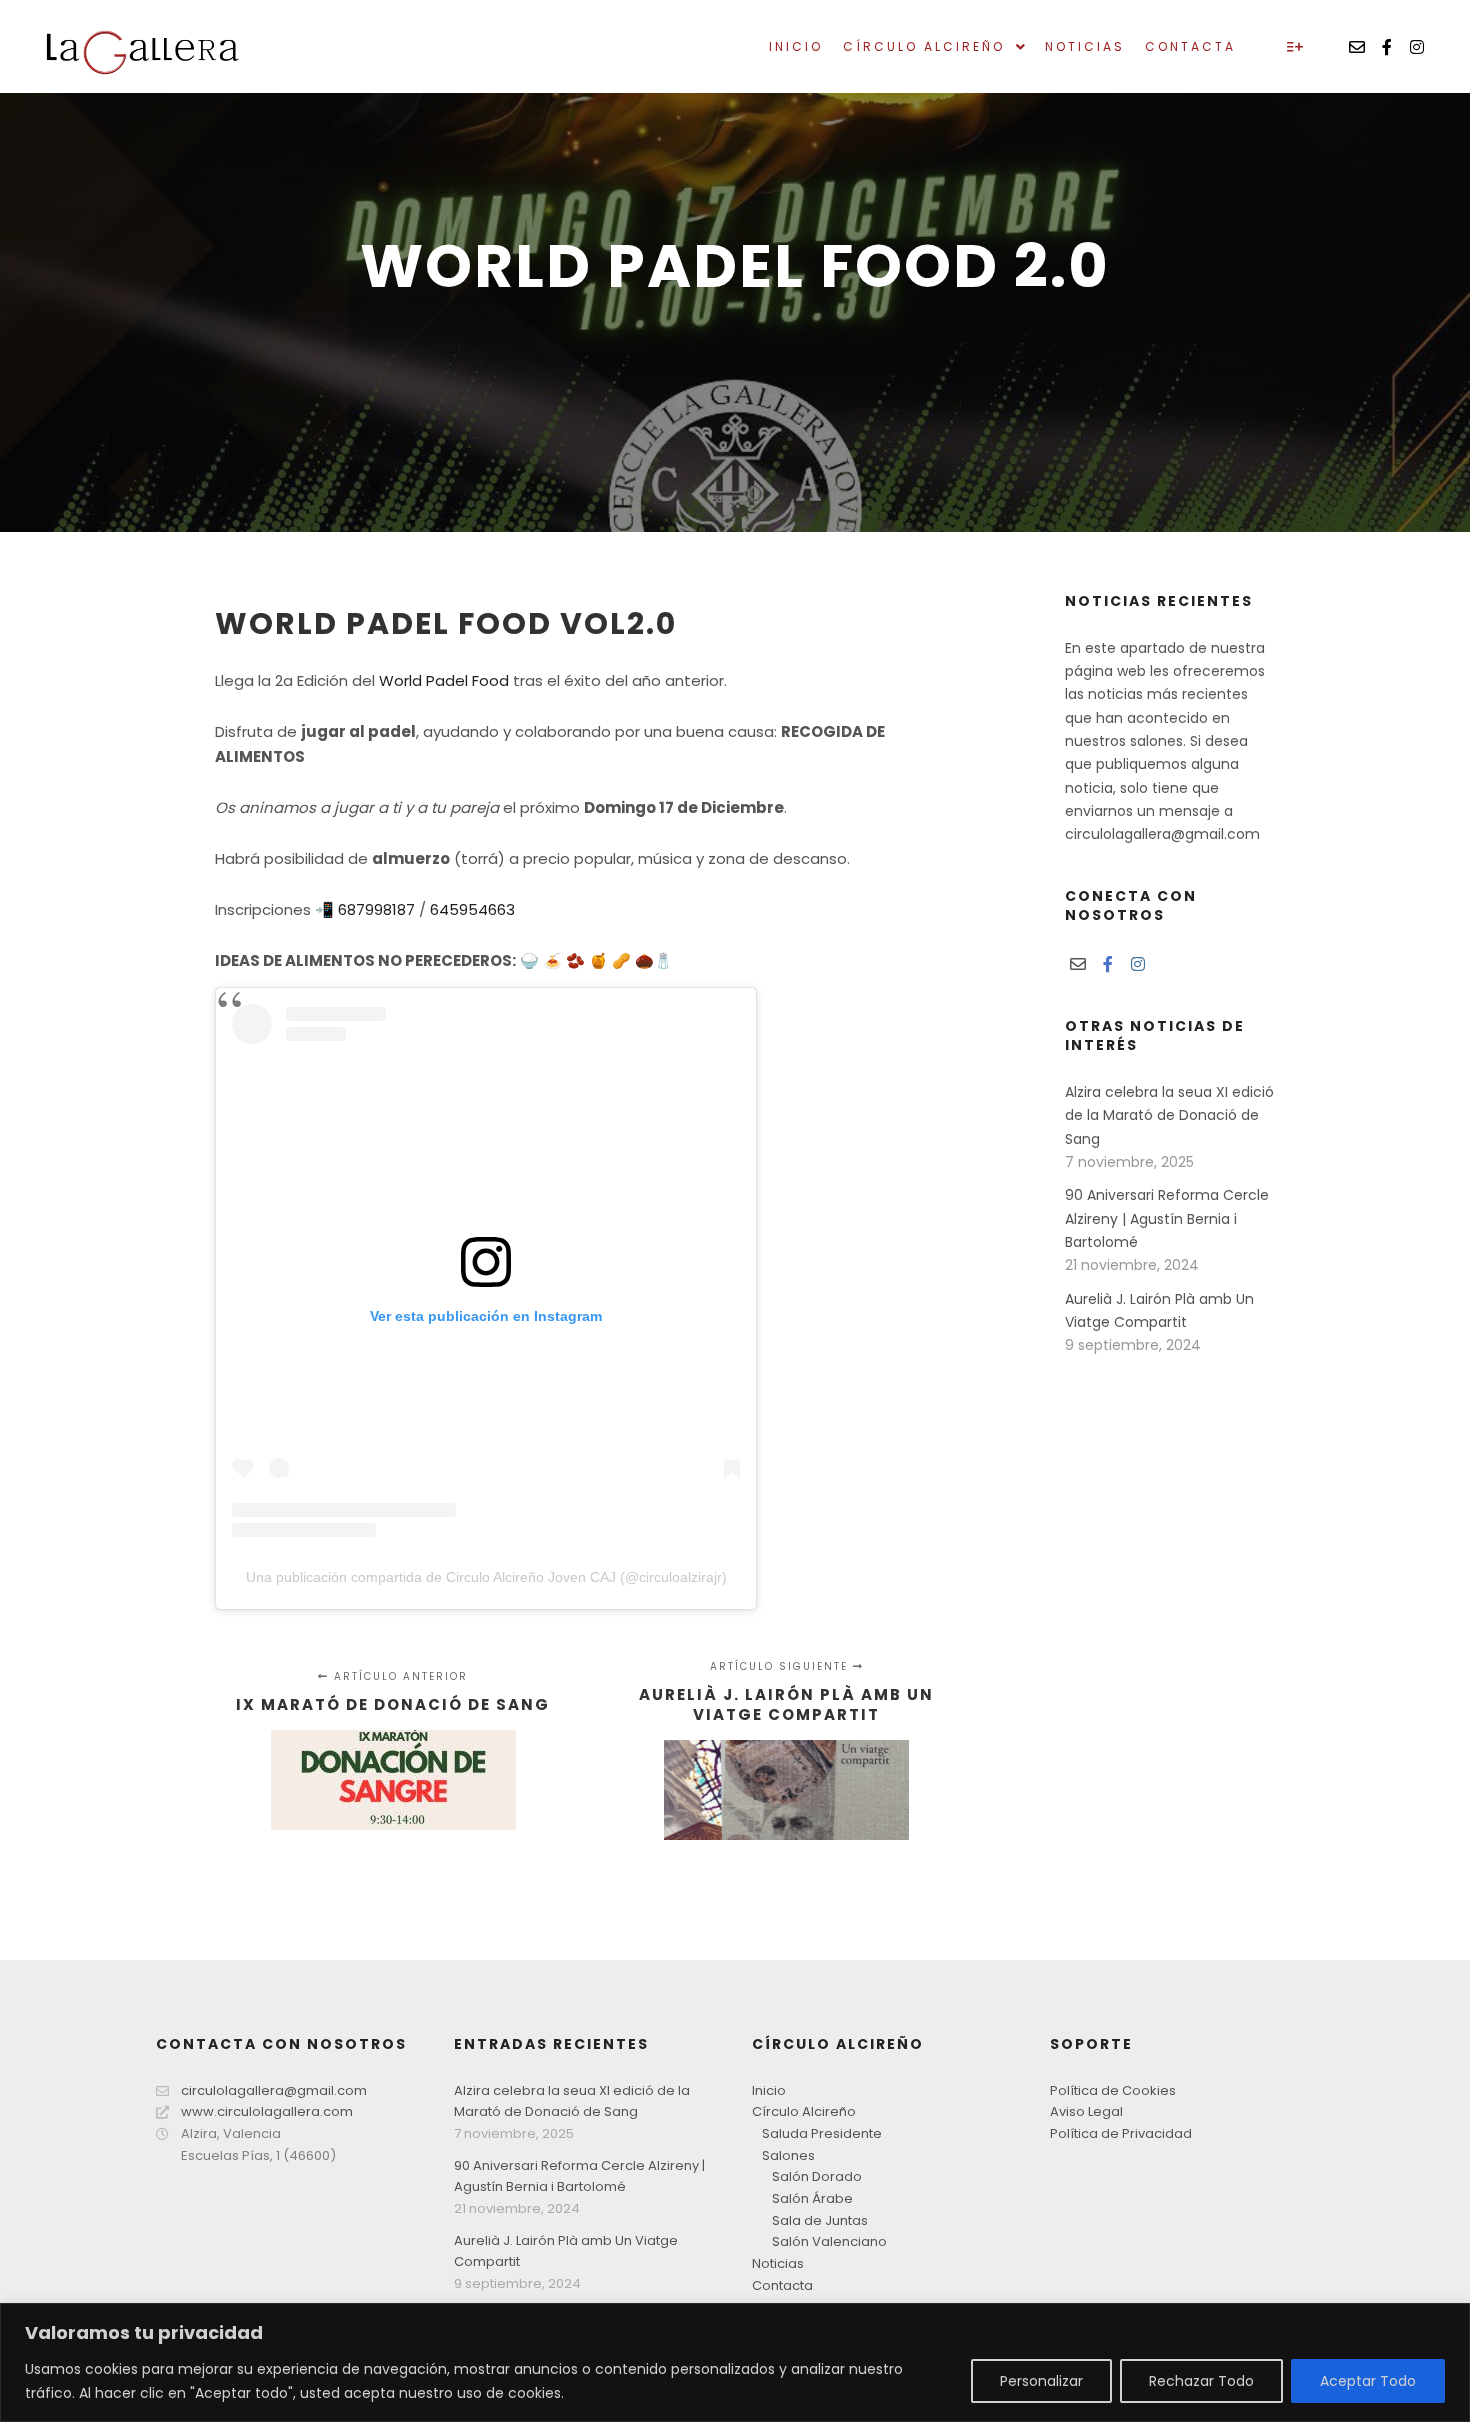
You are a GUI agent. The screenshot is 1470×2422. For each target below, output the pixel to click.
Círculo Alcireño (804, 2111)
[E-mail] (1357, 47)
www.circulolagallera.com (267, 2111)
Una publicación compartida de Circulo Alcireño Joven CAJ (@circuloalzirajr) (486, 1577)
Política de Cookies (1113, 2090)
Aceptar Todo (1368, 2381)
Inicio (769, 2090)
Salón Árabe (812, 2198)
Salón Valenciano (829, 2241)
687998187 (376, 909)
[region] (735, 2362)
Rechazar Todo (1201, 2381)
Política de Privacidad (1121, 2133)
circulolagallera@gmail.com (274, 2090)
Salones (788, 2155)
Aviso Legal (1086, 2111)
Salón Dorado (817, 2176)
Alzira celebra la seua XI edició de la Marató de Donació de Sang (1169, 1115)
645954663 (472, 909)
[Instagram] (1417, 47)
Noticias (778, 2263)
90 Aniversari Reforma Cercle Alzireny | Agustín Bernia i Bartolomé (1167, 1218)
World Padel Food (442, 680)
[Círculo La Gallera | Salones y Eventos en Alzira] (140, 46)
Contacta (782, 2285)
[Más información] (1295, 47)
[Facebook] (1387, 47)
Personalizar (1041, 2381)
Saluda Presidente (822, 2133)
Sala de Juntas (820, 2220)
